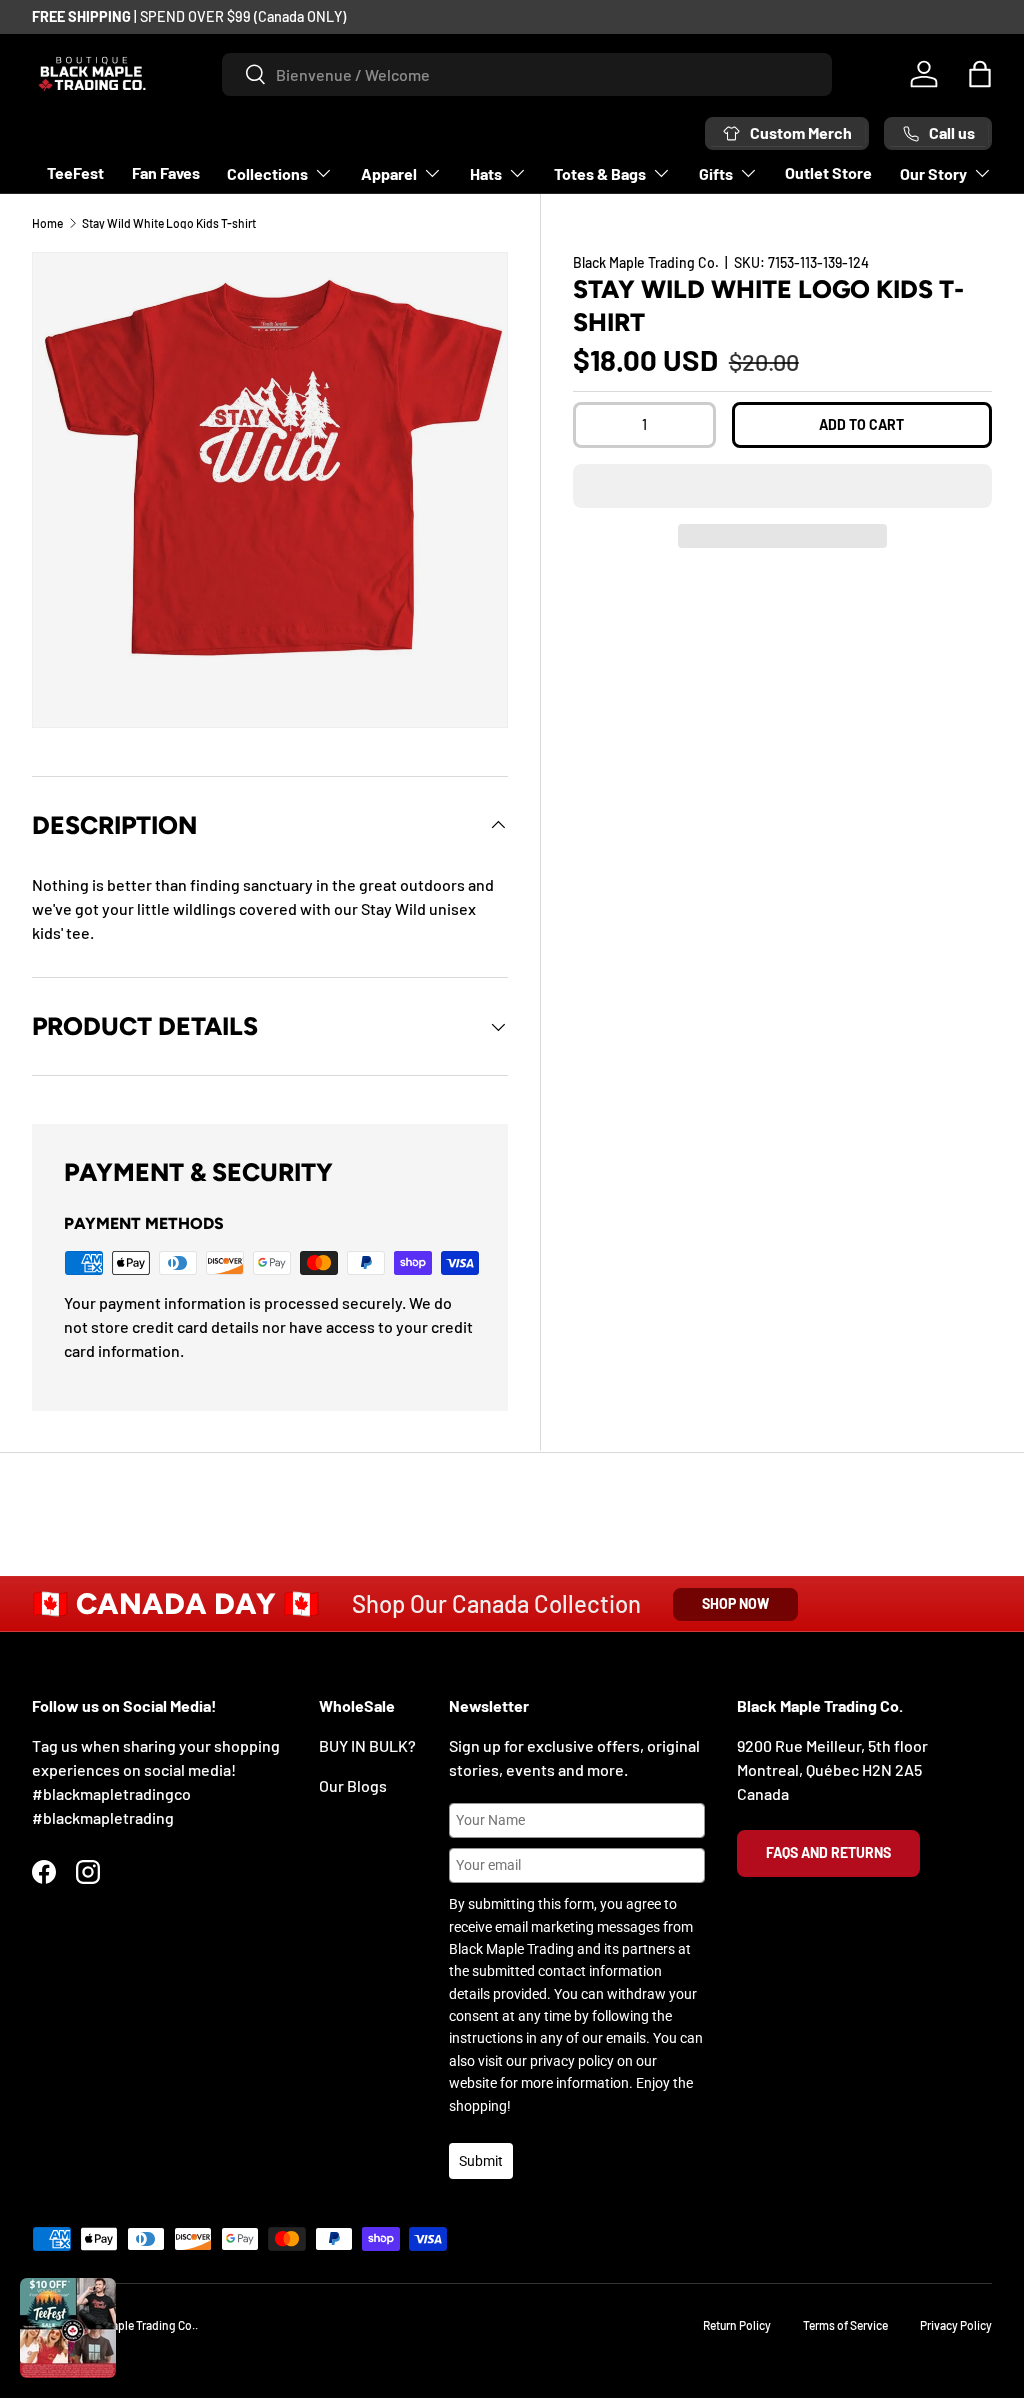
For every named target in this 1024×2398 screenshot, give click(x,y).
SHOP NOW (735, 1603)
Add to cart (861, 424)
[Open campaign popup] (68, 2328)
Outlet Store (828, 172)
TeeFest (75, 172)
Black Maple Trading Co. (646, 262)
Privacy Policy (956, 2325)
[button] (782, 486)
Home (47, 223)
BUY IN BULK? (367, 1745)
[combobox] (527, 74)
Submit (481, 2161)
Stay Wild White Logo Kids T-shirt (169, 223)
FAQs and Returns (828, 1852)
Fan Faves (166, 172)
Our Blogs (353, 1785)
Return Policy (737, 2325)
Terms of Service (845, 2325)
